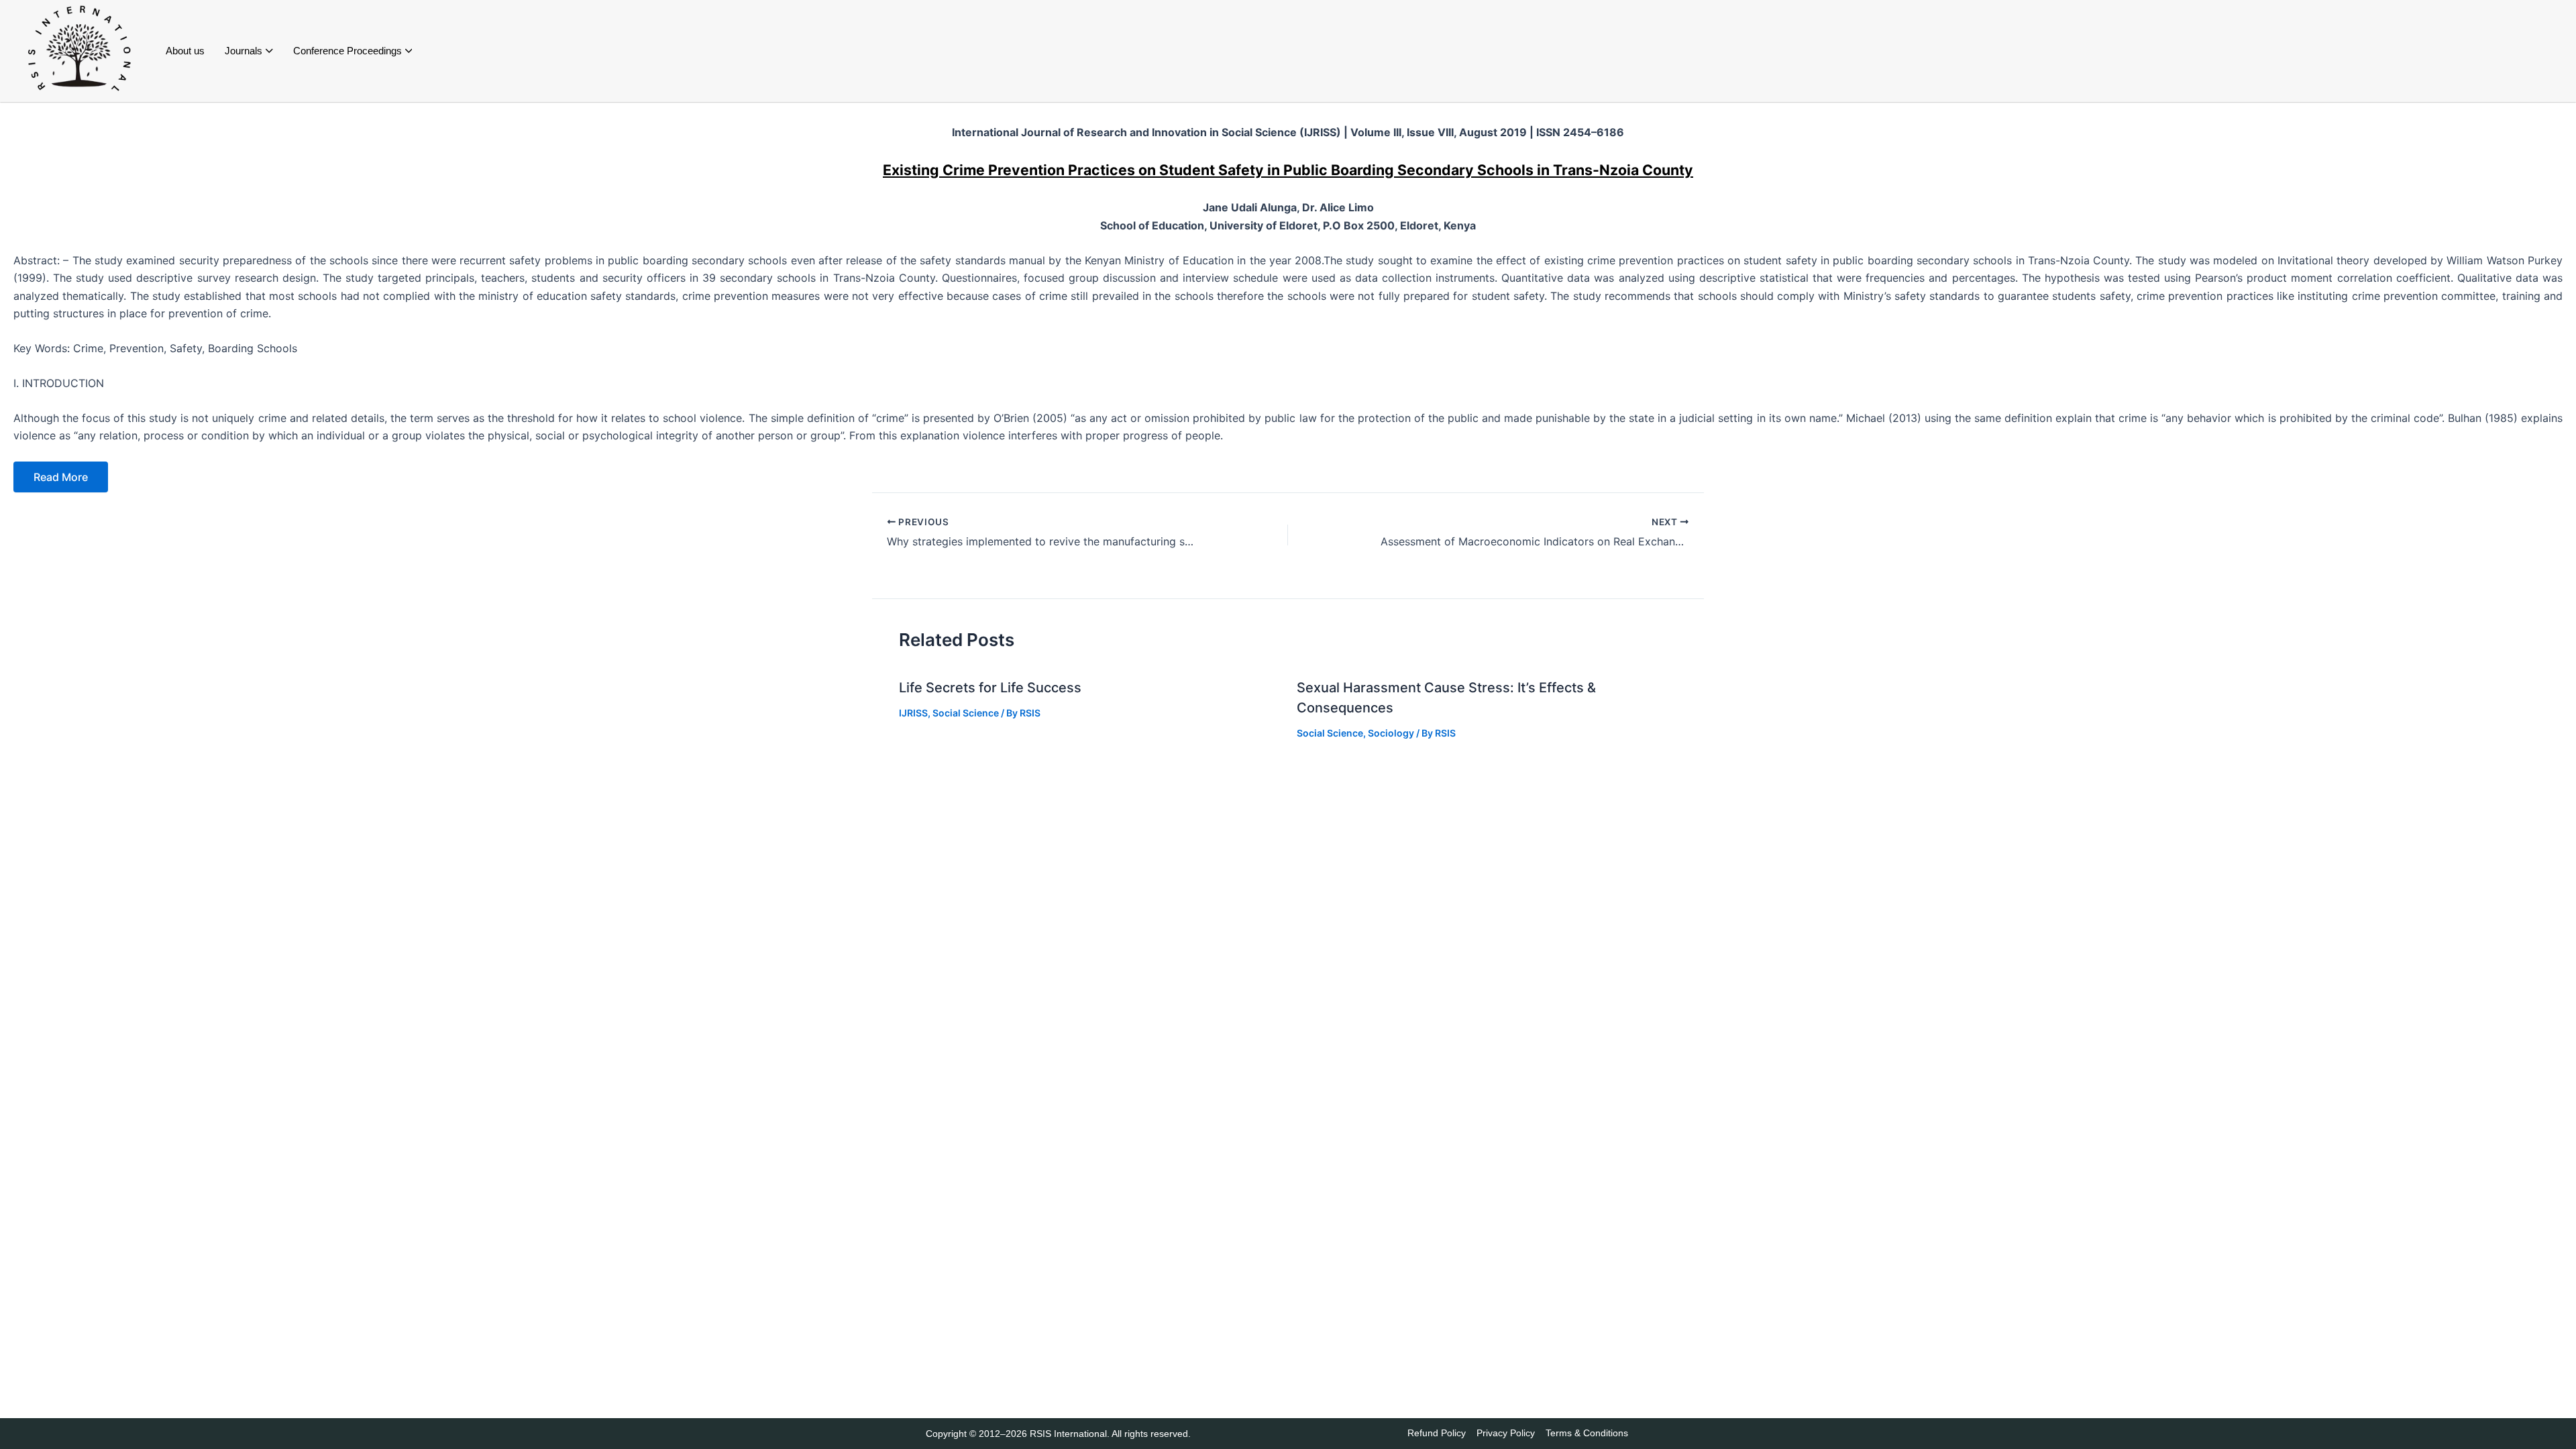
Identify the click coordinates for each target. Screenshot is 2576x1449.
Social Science (966, 713)
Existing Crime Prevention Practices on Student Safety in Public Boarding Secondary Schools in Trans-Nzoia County (1288, 170)
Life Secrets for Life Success (990, 688)
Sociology (1391, 733)
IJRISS (913, 713)
